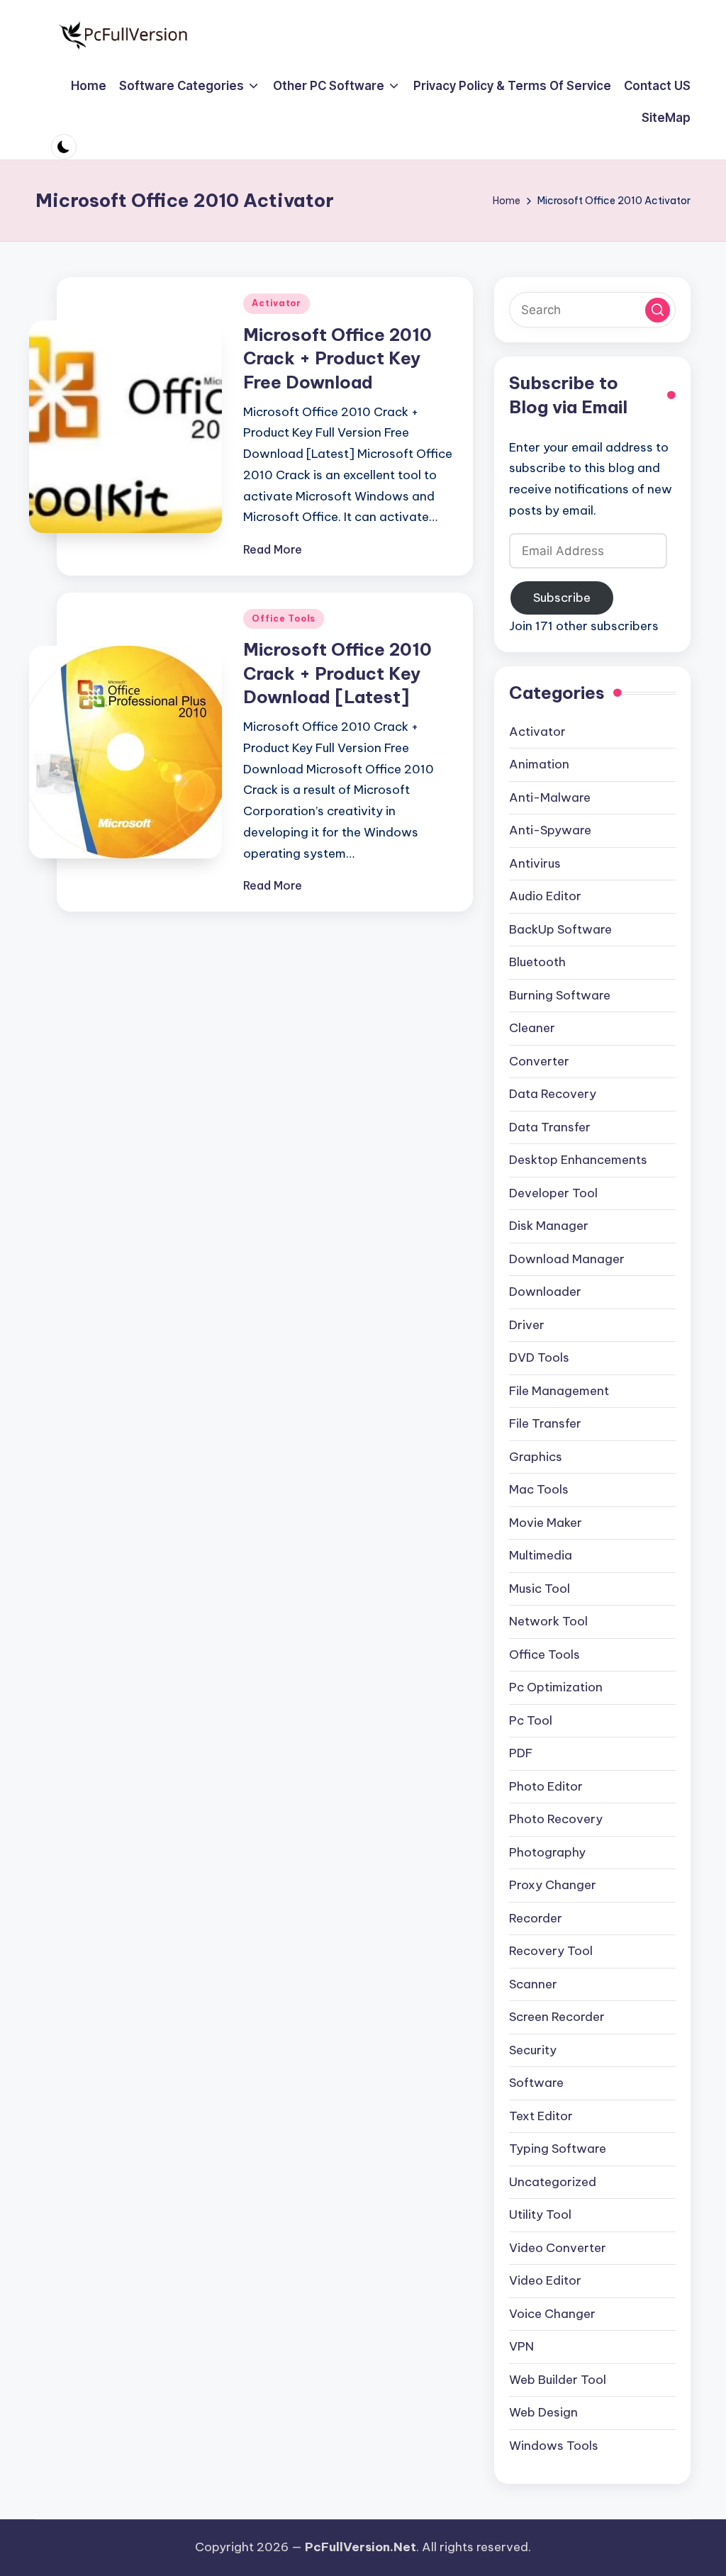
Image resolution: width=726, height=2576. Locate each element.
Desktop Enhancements (578, 1160)
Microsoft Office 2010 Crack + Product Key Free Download (337, 358)
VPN (521, 2346)
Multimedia (541, 1555)
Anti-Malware (550, 797)
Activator (276, 303)
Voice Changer (552, 2314)
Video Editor (545, 2280)
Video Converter (558, 2248)
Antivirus (535, 863)
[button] (658, 310)
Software (536, 2083)
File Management (559, 1391)
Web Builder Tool (558, 2380)
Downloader (545, 1292)
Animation (539, 764)
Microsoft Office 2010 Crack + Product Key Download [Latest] (337, 673)
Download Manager (567, 1259)
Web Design (543, 2412)
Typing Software (558, 2149)
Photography (547, 1852)
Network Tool (548, 1621)
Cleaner (532, 1028)
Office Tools (284, 618)
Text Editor (541, 2116)
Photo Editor (546, 1786)
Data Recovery (553, 1094)
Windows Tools (554, 2446)
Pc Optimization (556, 1687)
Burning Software (560, 995)
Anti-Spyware (550, 830)
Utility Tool (540, 2214)
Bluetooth (537, 962)
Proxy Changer (553, 1885)
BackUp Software (560, 929)
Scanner (533, 1984)
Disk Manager (549, 1226)
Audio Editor (545, 896)
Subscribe (562, 598)
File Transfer (545, 1423)
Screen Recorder (557, 2017)
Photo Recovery (556, 1819)
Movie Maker (546, 1523)
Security (533, 2050)
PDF (521, 1753)
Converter (539, 1061)
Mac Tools (539, 1489)
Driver (527, 1325)
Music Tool (540, 1589)
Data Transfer (550, 1127)
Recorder (536, 1918)
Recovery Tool (551, 1951)
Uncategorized (553, 2182)
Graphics (536, 1457)
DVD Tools (539, 1357)
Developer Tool (553, 1193)
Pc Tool (531, 1720)
